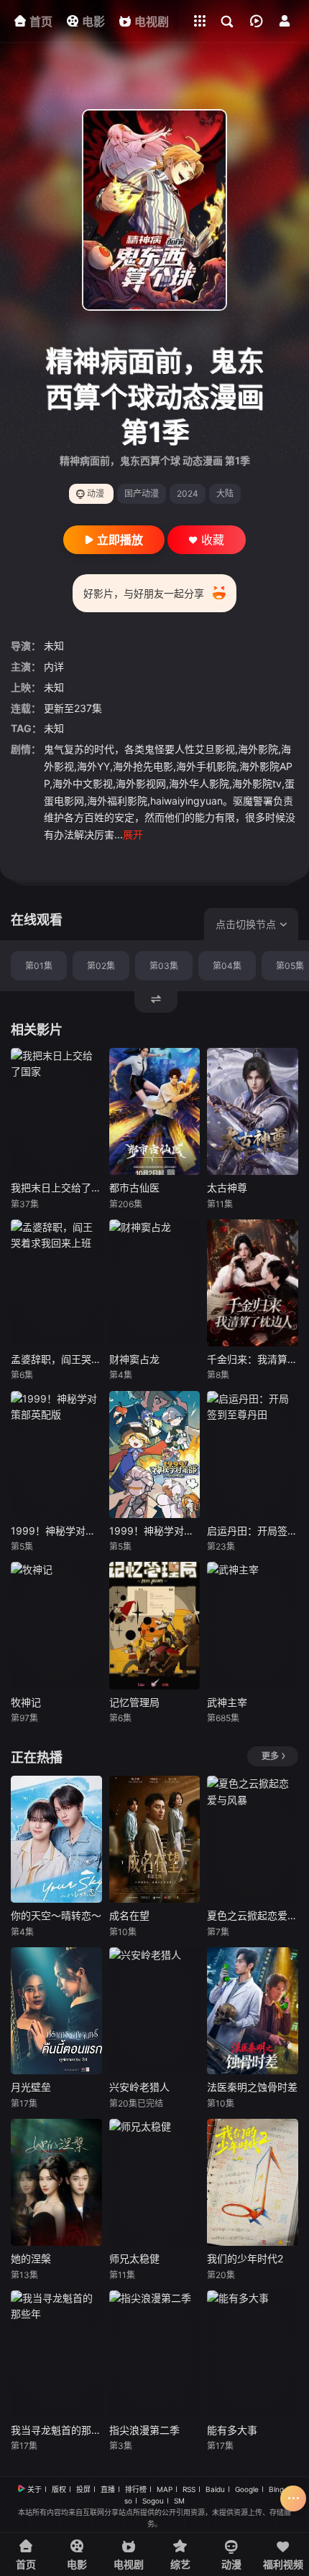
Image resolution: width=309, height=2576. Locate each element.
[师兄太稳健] (155, 2182)
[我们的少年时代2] (253, 2182)
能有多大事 (232, 2430)
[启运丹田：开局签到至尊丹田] (253, 1455)
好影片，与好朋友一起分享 (144, 593)
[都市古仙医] (155, 1111)
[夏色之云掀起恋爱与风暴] (253, 1839)
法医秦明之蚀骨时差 (252, 2087)
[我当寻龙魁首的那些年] (56, 2354)
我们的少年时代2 (245, 2258)
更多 (270, 1756)
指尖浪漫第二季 (144, 2430)
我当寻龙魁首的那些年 (56, 2430)
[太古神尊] (253, 1111)
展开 (133, 834)
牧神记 (26, 1702)
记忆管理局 (134, 1702)
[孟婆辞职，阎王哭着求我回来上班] (56, 1283)
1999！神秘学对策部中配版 (155, 1531)
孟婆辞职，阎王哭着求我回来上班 (56, 1359)
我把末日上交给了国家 (56, 1188)
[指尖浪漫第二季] (155, 2354)
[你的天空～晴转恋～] (56, 1839)
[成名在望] (155, 1839)
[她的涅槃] (56, 2182)
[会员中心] (285, 21)
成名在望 (129, 1915)
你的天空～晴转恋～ (56, 1915)
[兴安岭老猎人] (155, 2011)
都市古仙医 (134, 1188)
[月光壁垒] (56, 2011)
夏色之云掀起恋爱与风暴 (253, 1915)
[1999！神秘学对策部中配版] (155, 1455)
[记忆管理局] (155, 1625)
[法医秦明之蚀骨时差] (253, 2011)
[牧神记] (56, 1625)
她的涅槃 (31, 2258)
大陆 (225, 493)
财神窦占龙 (134, 1359)
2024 (188, 493)
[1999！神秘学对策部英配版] (56, 1455)
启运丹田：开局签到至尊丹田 (253, 1531)
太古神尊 (227, 1188)
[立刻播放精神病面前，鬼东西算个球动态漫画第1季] (154, 210)
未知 (54, 646)
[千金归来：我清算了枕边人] (253, 1283)
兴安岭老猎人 (139, 2087)
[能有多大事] (253, 2354)
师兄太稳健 (134, 2258)
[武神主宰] (253, 1625)
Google (247, 2489)
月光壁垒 (31, 2087)
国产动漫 (142, 493)
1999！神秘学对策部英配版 (56, 1531)
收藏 (213, 540)
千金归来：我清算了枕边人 (253, 1359)
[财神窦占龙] (155, 1283)
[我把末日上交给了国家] (56, 1111)
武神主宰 (227, 1702)
